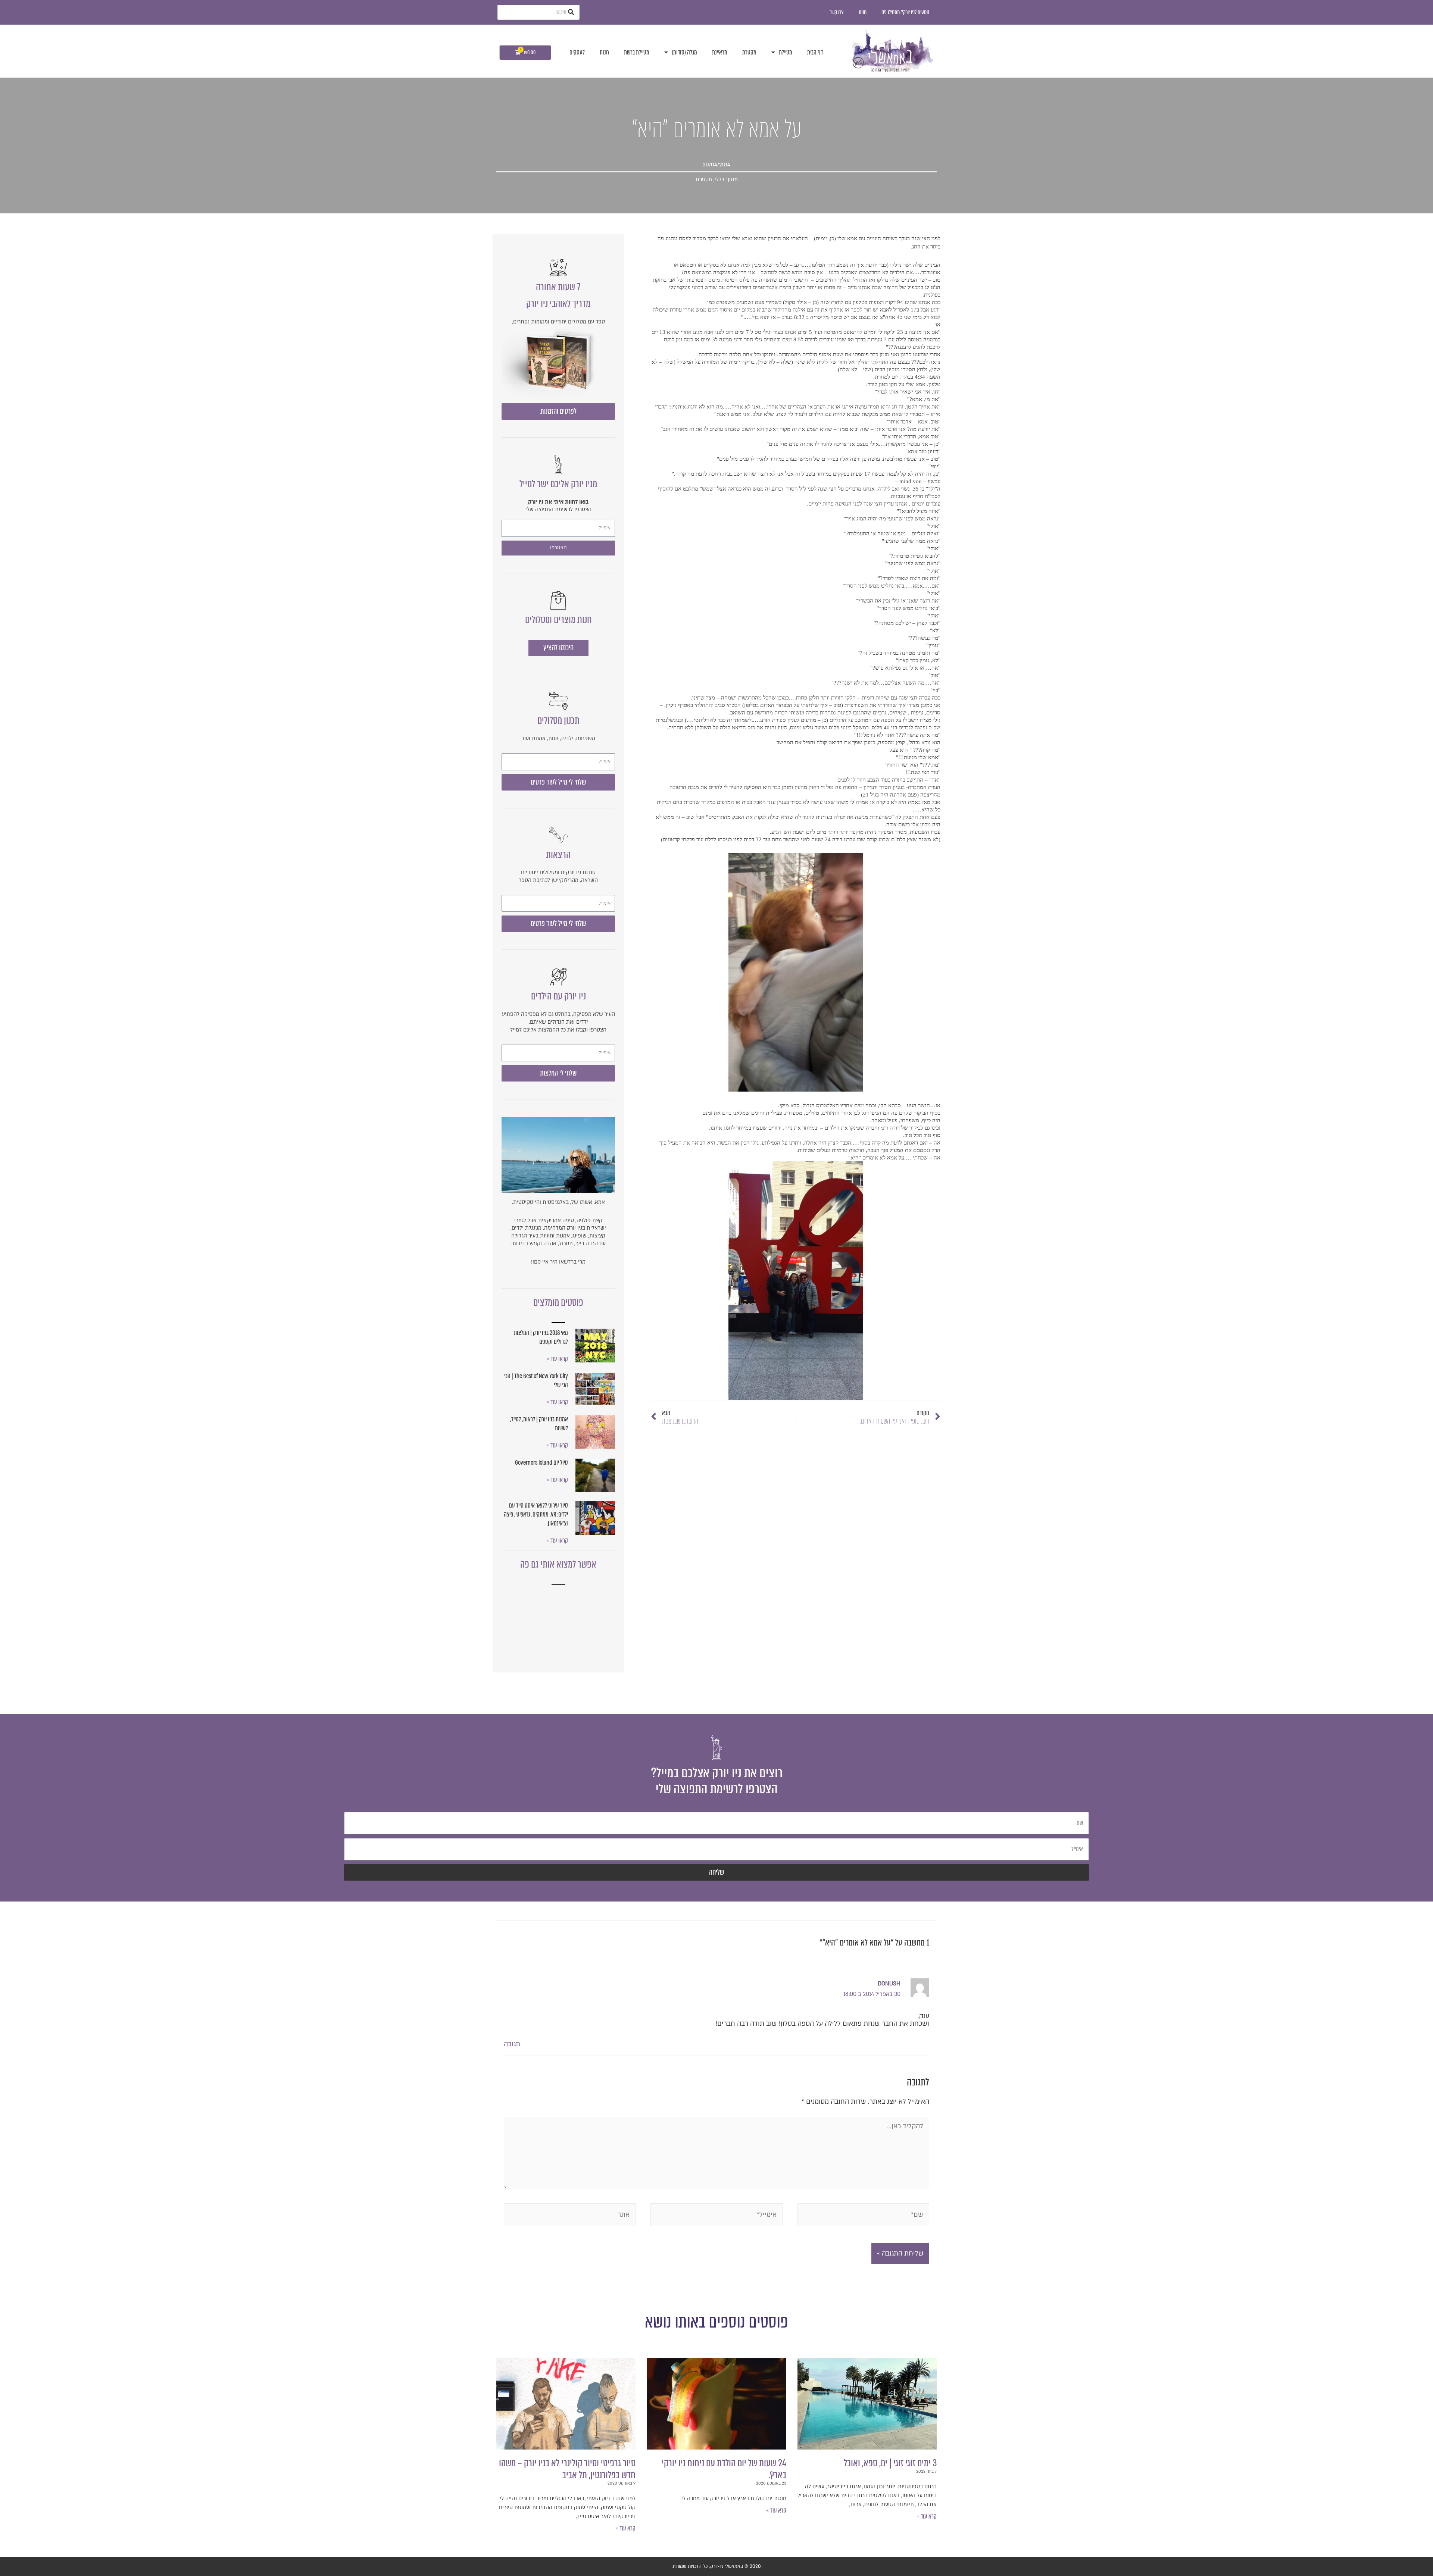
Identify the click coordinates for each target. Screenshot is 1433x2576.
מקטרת (749, 52)
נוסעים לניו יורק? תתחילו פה (905, 12)
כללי (719, 180)
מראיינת (720, 52)
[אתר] (570, 2216)
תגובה (512, 2044)
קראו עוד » (557, 1359)
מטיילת (786, 52)
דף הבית (815, 52)
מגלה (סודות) (684, 52)
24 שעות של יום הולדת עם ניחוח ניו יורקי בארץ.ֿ (724, 2469)
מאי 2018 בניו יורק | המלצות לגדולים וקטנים (541, 1337)
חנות (863, 12)
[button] (558, 411)
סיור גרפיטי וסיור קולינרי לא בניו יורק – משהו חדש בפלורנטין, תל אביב (567, 2469)
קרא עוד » (927, 2516)
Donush (889, 1984)
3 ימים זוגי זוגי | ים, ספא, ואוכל (890, 2463)
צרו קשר (837, 12)
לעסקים (577, 52)
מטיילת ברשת (637, 52)
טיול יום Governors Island (541, 1463)
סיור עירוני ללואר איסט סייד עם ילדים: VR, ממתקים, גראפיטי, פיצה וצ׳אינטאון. (536, 1514)
